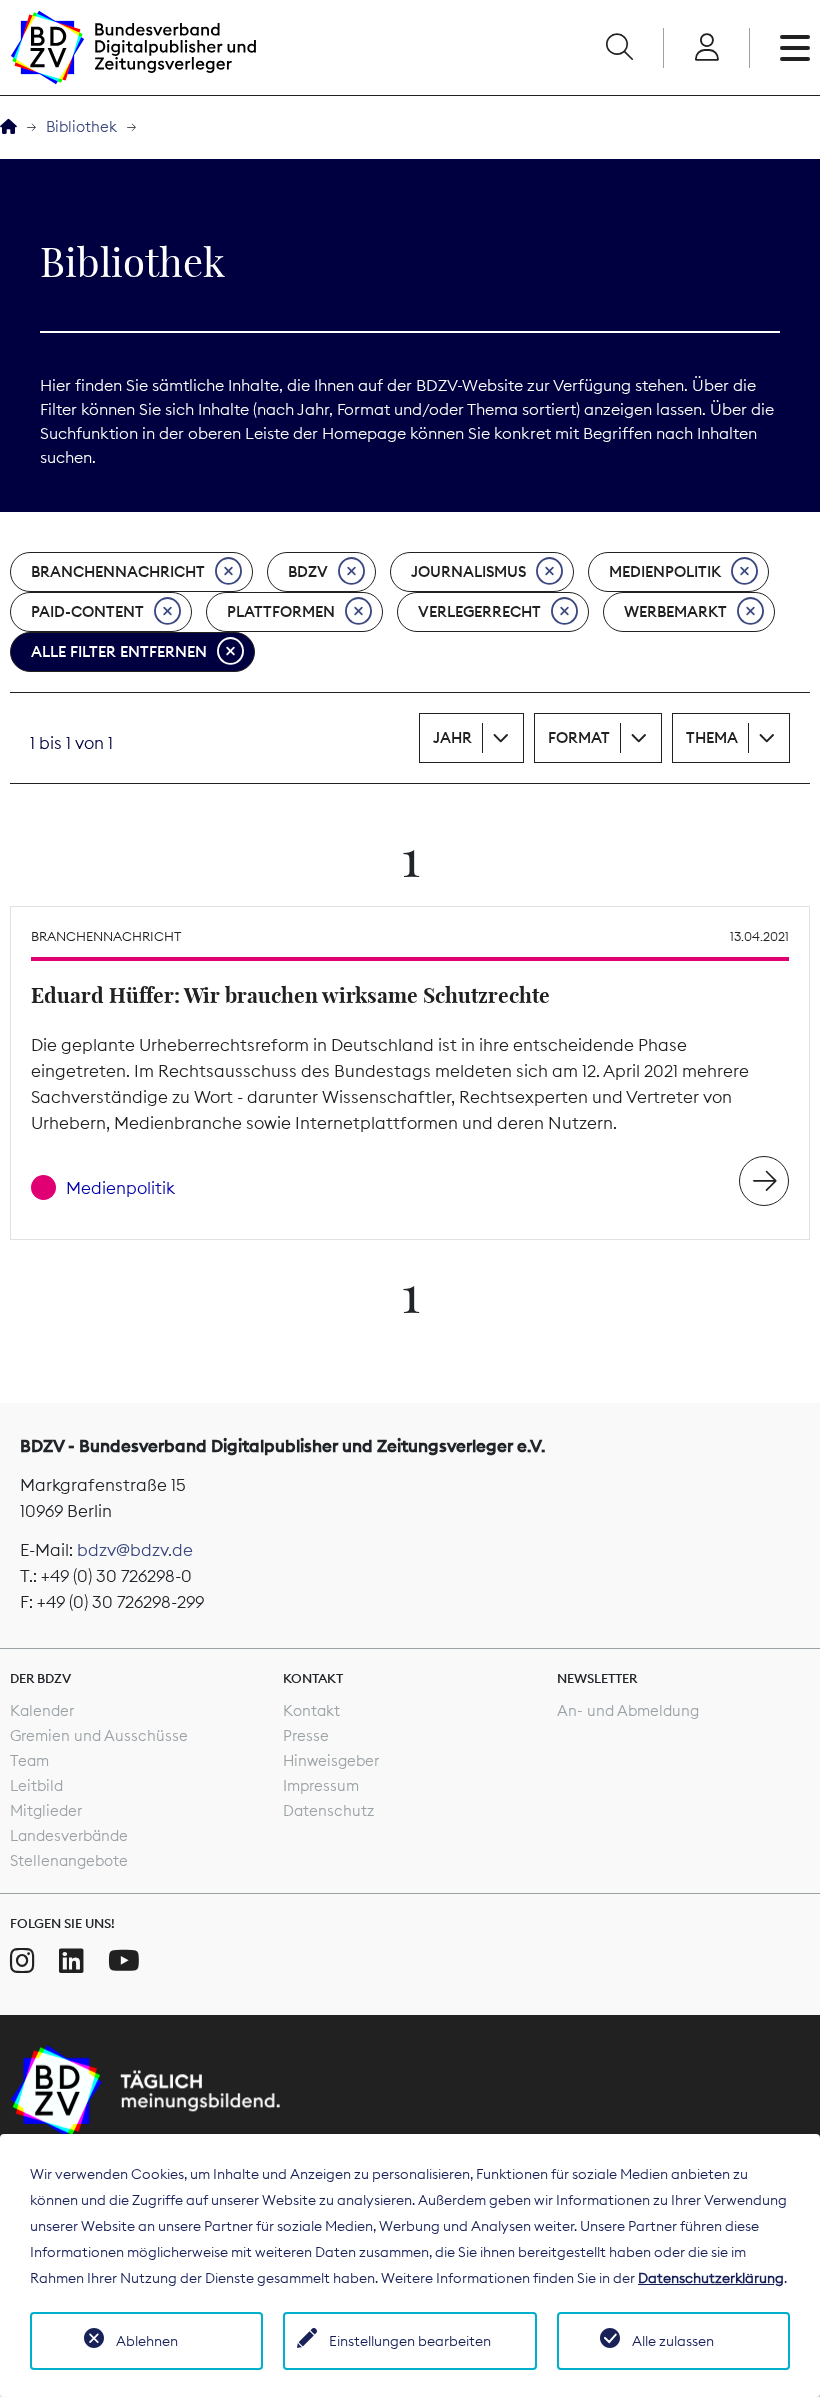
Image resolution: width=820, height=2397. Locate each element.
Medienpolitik (665, 571)
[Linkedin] (71, 1961)
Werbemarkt (675, 611)
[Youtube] (124, 1961)
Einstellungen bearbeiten (410, 2341)
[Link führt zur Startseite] (133, 47)
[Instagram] (22, 1961)
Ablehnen (147, 2341)
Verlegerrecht (479, 611)
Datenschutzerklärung (711, 2278)
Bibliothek (81, 126)
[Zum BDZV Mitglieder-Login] (706, 48)
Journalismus (468, 571)
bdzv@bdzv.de (135, 1550)
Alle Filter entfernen (119, 651)
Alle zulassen (673, 2341)
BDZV (308, 571)
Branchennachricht (118, 571)
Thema (712, 737)
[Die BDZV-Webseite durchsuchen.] (619, 48)
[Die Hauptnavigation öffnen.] (795, 48)
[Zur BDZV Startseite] (8, 127)
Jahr (452, 737)
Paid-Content (87, 611)
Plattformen (281, 611)
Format (579, 737)
